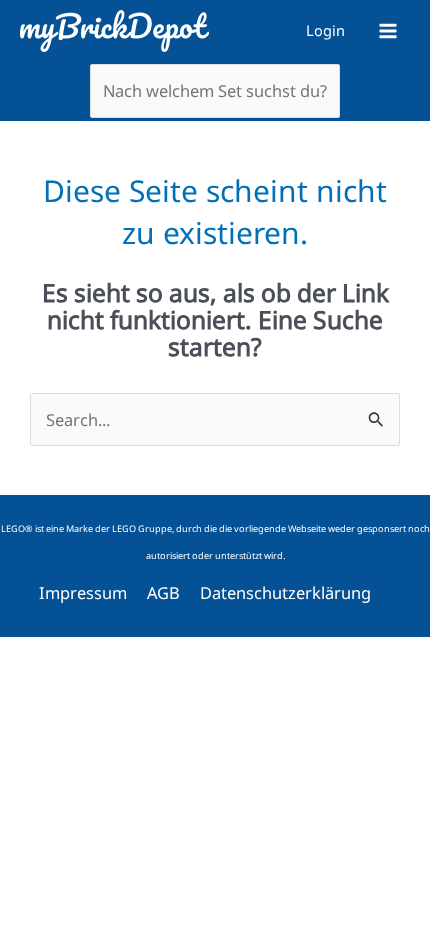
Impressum (83, 592)
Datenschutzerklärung (285, 592)
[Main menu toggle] (387, 30)
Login (325, 30)
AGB (163, 592)
